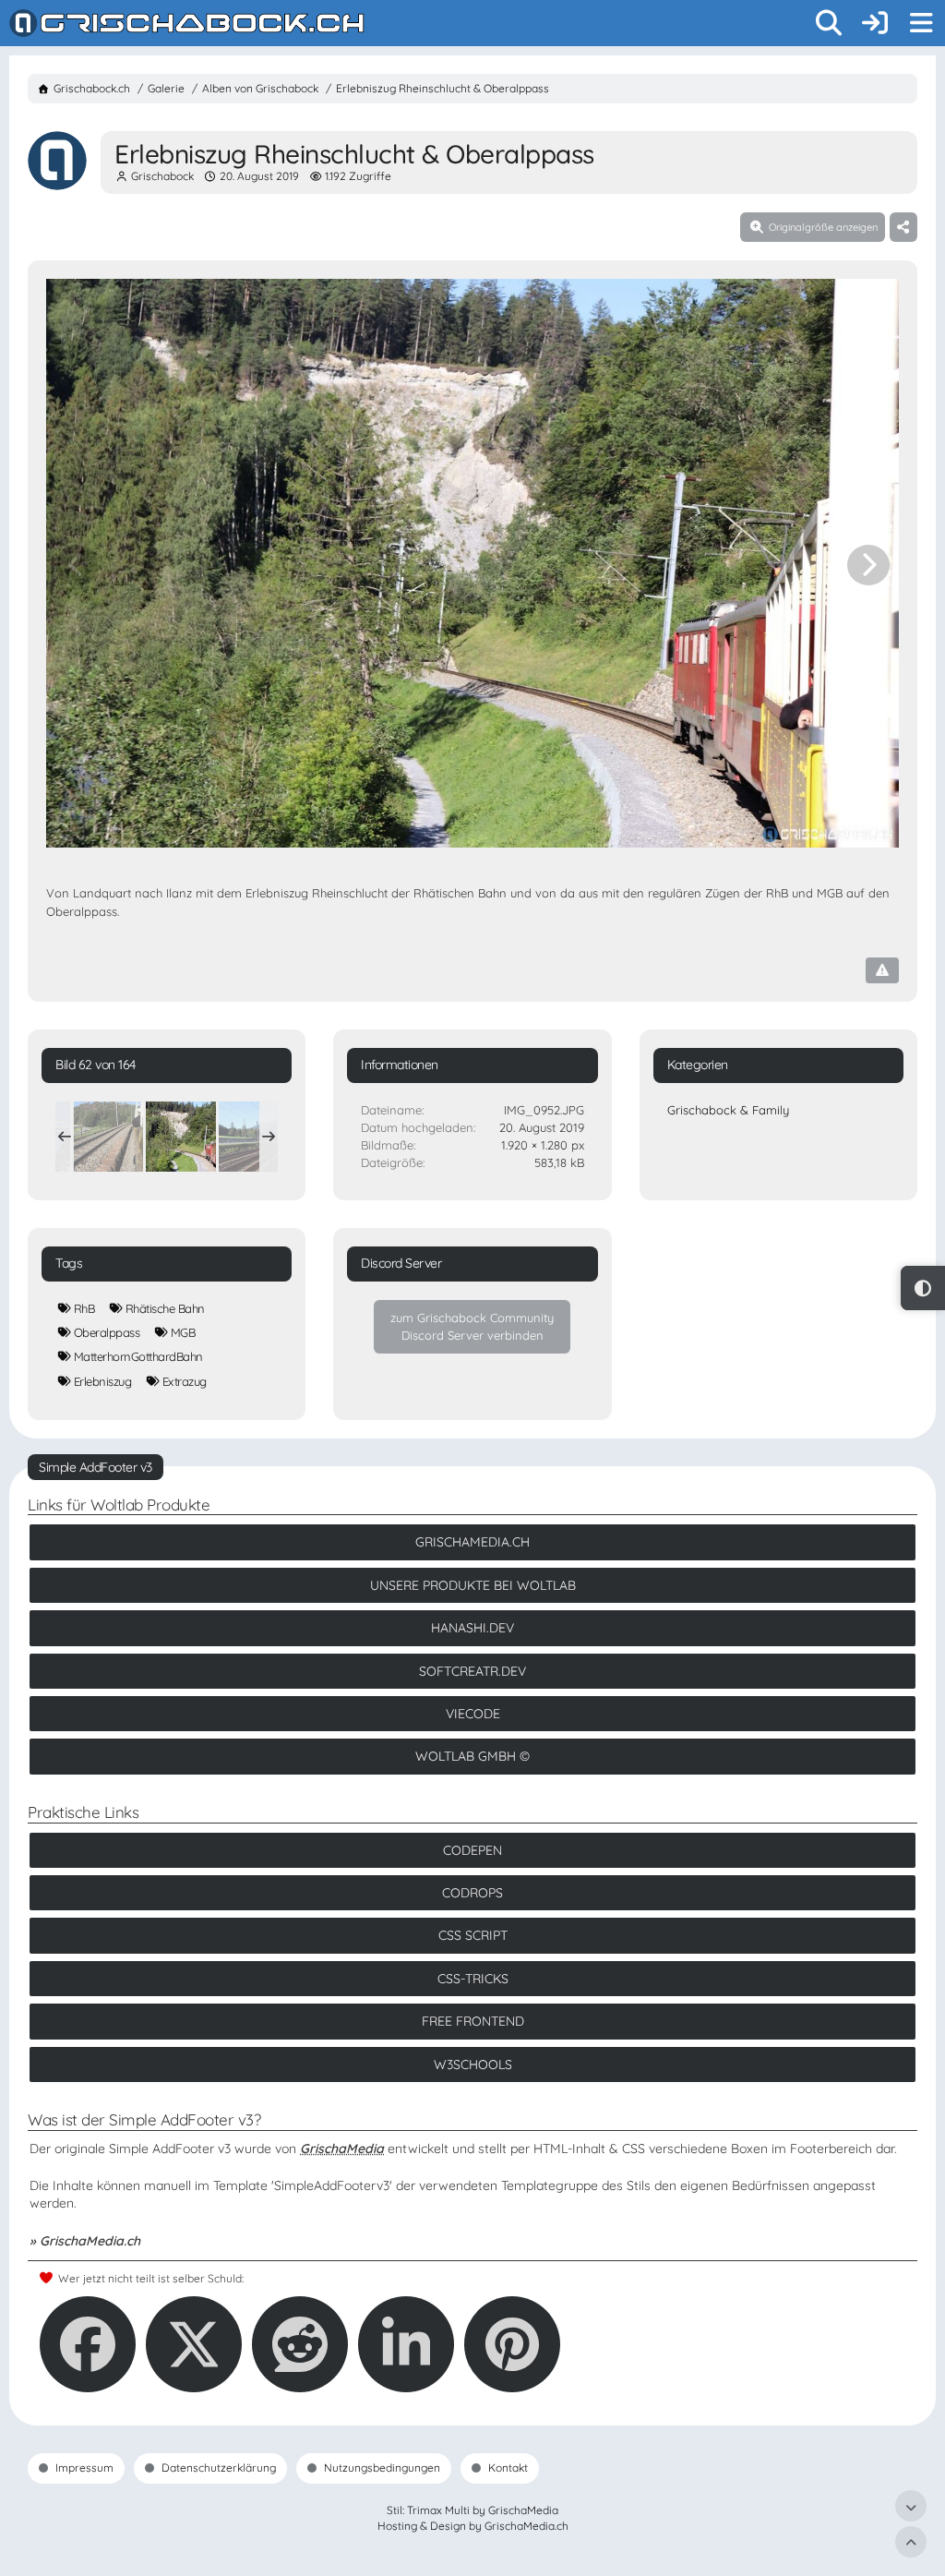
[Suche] (829, 23)
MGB (183, 1332)
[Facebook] (88, 2344)
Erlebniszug (103, 1381)
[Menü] (921, 23)
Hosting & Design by (473, 2526)
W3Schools (473, 2064)
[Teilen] (903, 227)
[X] (194, 2344)
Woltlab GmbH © (472, 1756)
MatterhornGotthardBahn (138, 1356)
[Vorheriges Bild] (77, 565)
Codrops (472, 1893)
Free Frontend (473, 2021)
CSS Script (473, 1935)
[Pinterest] (512, 2344)
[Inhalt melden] (882, 970)
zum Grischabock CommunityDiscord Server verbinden (472, 1326)
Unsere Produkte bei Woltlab (473, 1585)
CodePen (472, 1850)
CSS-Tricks (473, 1979)
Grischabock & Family (728, 1110)
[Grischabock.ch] (187, 23)
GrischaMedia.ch (472, 1542)
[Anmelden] (875, 23)
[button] (406, 2344)
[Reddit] (300, 2344)
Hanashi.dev (472, 1628)
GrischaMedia (342, 2149)
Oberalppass (107, 1332)
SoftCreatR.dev (472, 1671)
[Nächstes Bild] (868, 565)
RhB (84, 1308)
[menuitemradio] (923, 1288)
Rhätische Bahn (165, 1308)
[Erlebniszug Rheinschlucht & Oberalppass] (108, 1137)
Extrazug (185, 1381)
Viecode (473, 1714)
